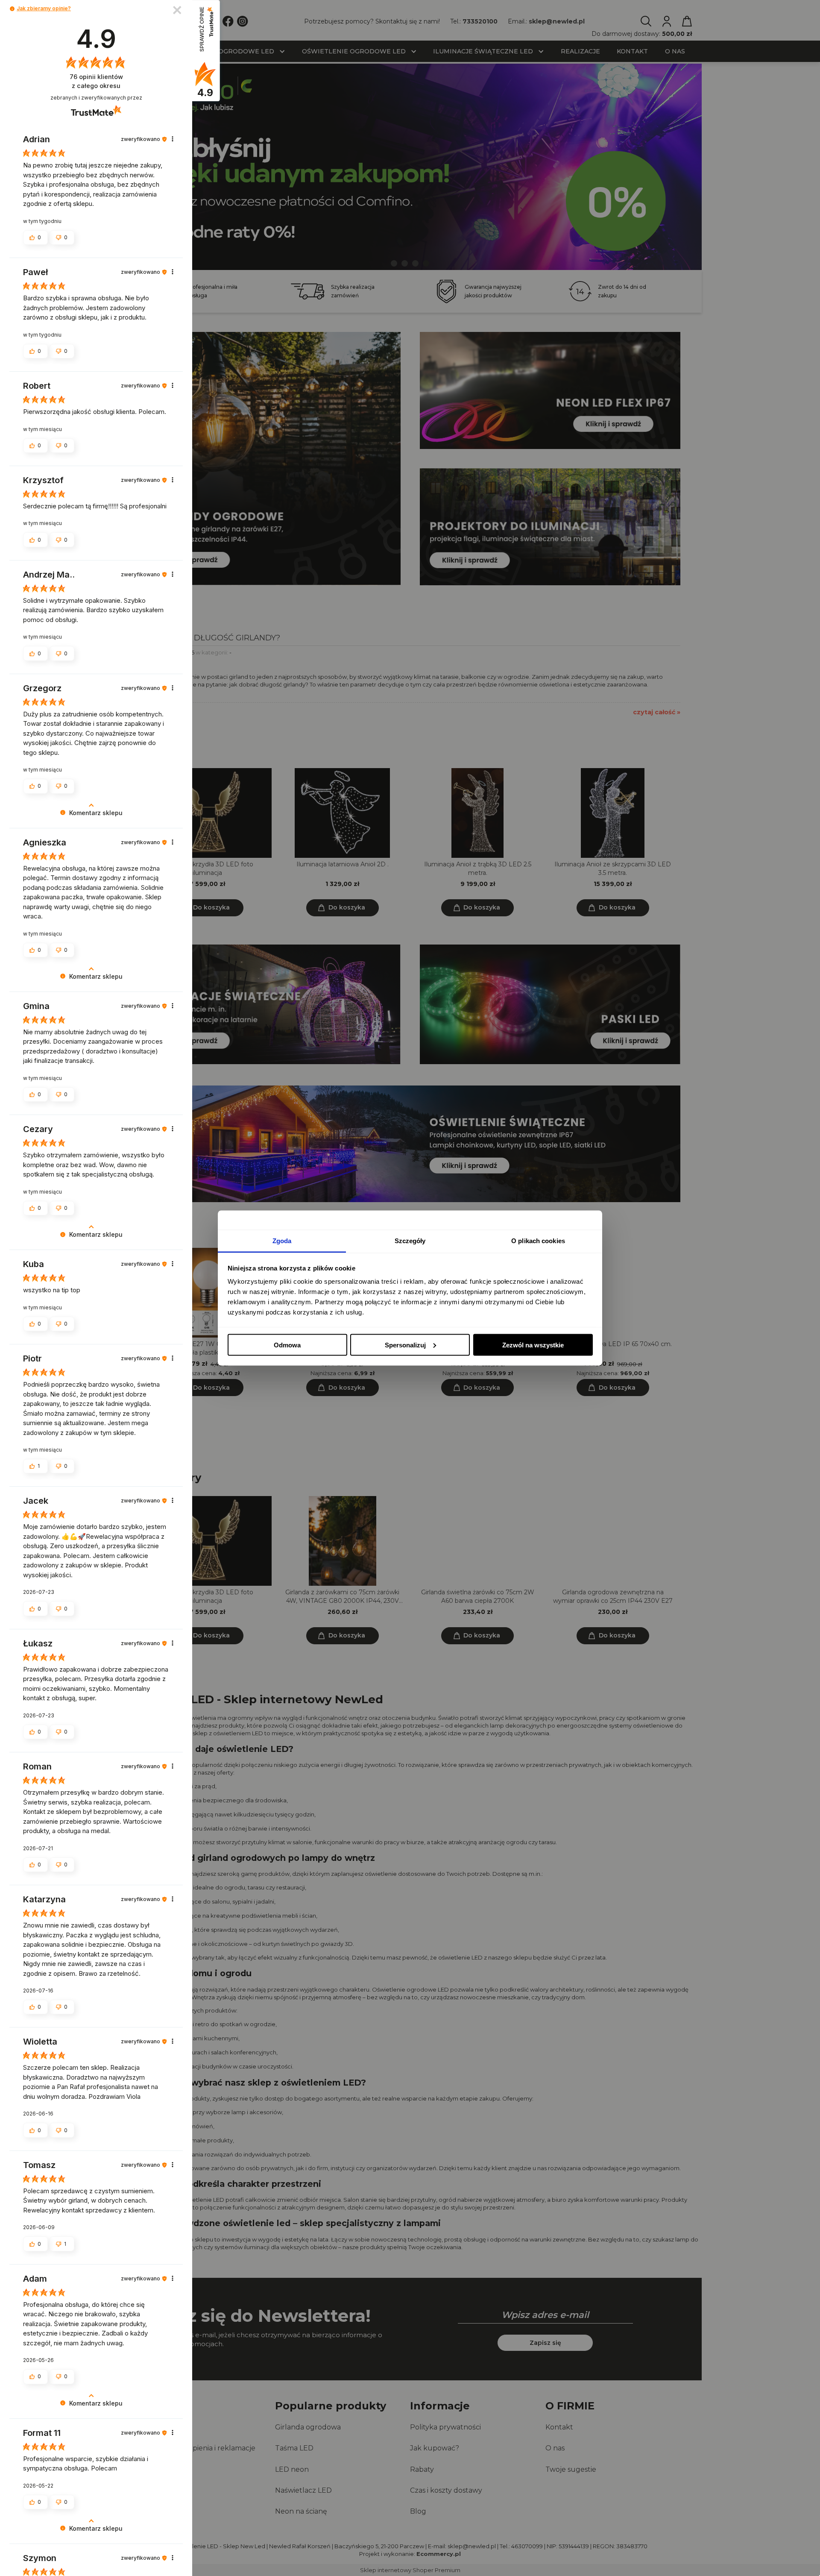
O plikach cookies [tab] (538, 1241)
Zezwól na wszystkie (533, 1345)
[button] (12, 9)
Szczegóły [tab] (410, 1241)
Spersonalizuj (405, 1345)
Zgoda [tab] (282, 1241)
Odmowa (287, 1345)
